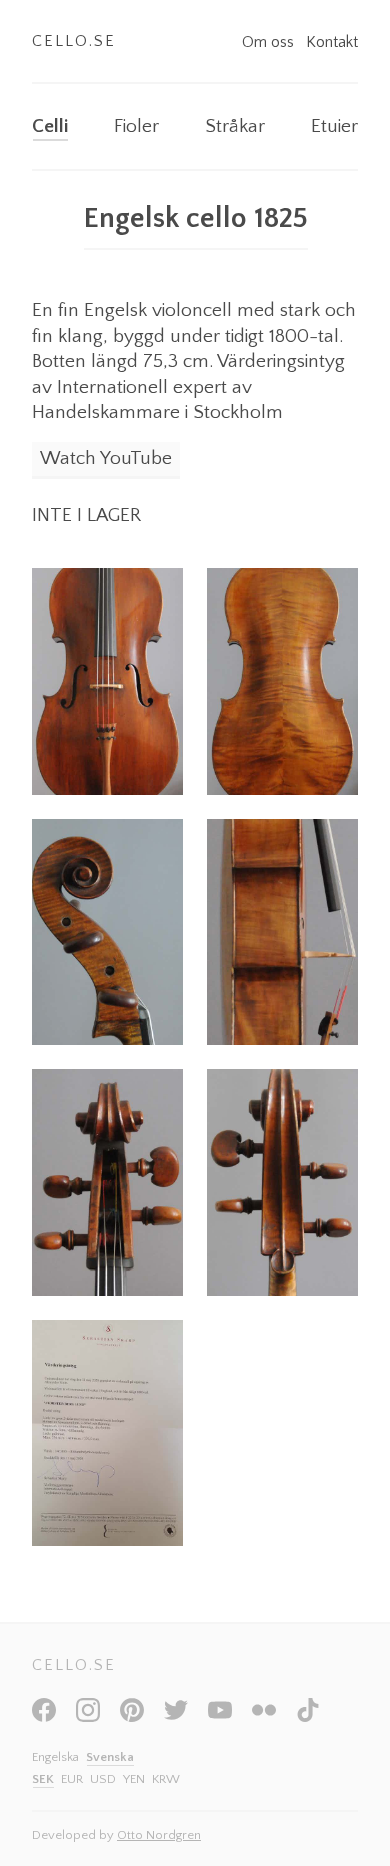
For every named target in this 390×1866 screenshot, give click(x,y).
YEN (134, 1779)
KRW (166, 1779)
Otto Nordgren (159, 1835)
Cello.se (74, 41)
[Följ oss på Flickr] (264, 1717)
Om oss (270, 42)
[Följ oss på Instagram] (88, 1717)
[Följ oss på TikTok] (308, 1717)
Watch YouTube (106, 458)
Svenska (110, 1757)
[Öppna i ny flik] (107, 681)
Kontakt (332, 42)
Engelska (55, 1757)
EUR (72, 1779)
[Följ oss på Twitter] (176, 1717)
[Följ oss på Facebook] (44, 1717)
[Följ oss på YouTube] (220, 1717)
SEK (43, 1779)
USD (103, 1779)
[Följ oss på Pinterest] (132, 1717)
